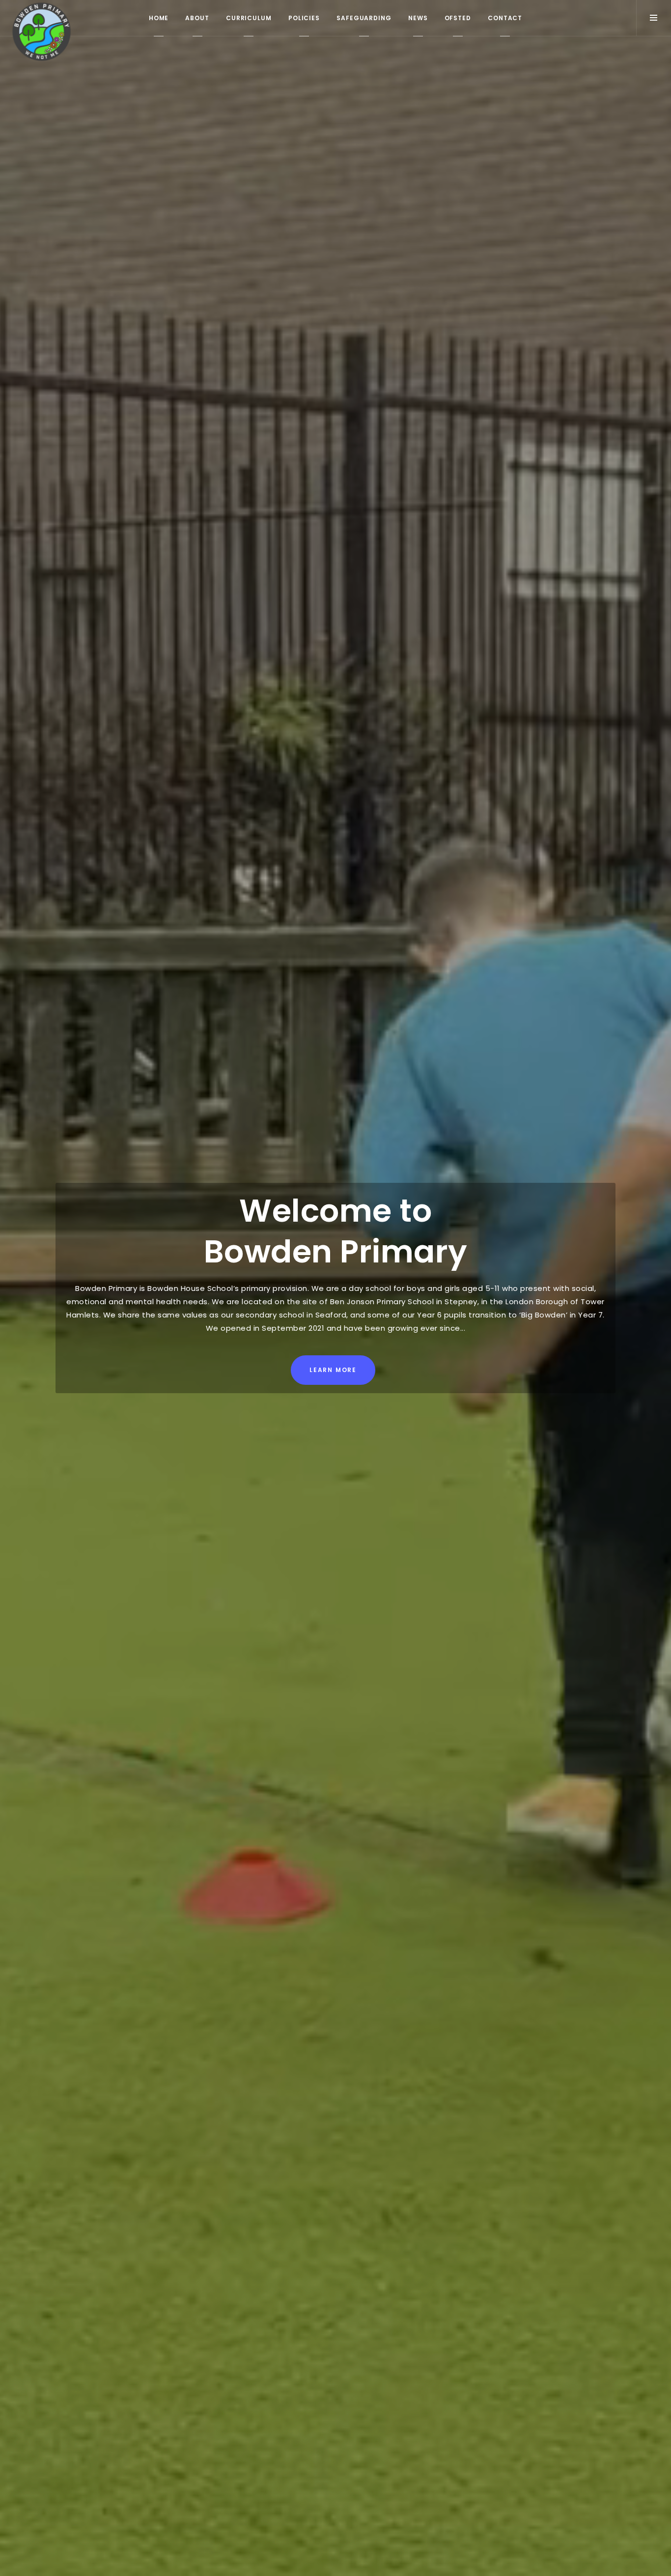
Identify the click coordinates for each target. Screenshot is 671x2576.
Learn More (333, 1370)
